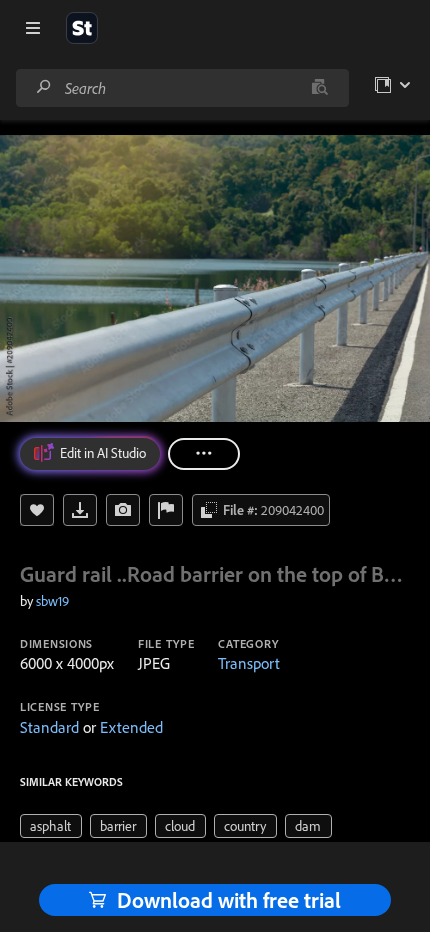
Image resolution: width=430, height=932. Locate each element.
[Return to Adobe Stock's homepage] (82, 28)
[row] (51, 826)
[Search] (44, 87)
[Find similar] (319, 88)
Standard (49, 727)
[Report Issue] (166, 510)
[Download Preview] (80, 510)
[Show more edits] (204, 454)
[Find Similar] (123, 510)
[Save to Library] (37, 510)
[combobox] (182, 88)
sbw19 (52, 601)
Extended (131, 727)
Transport (249, 663)
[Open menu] (33, 28)
